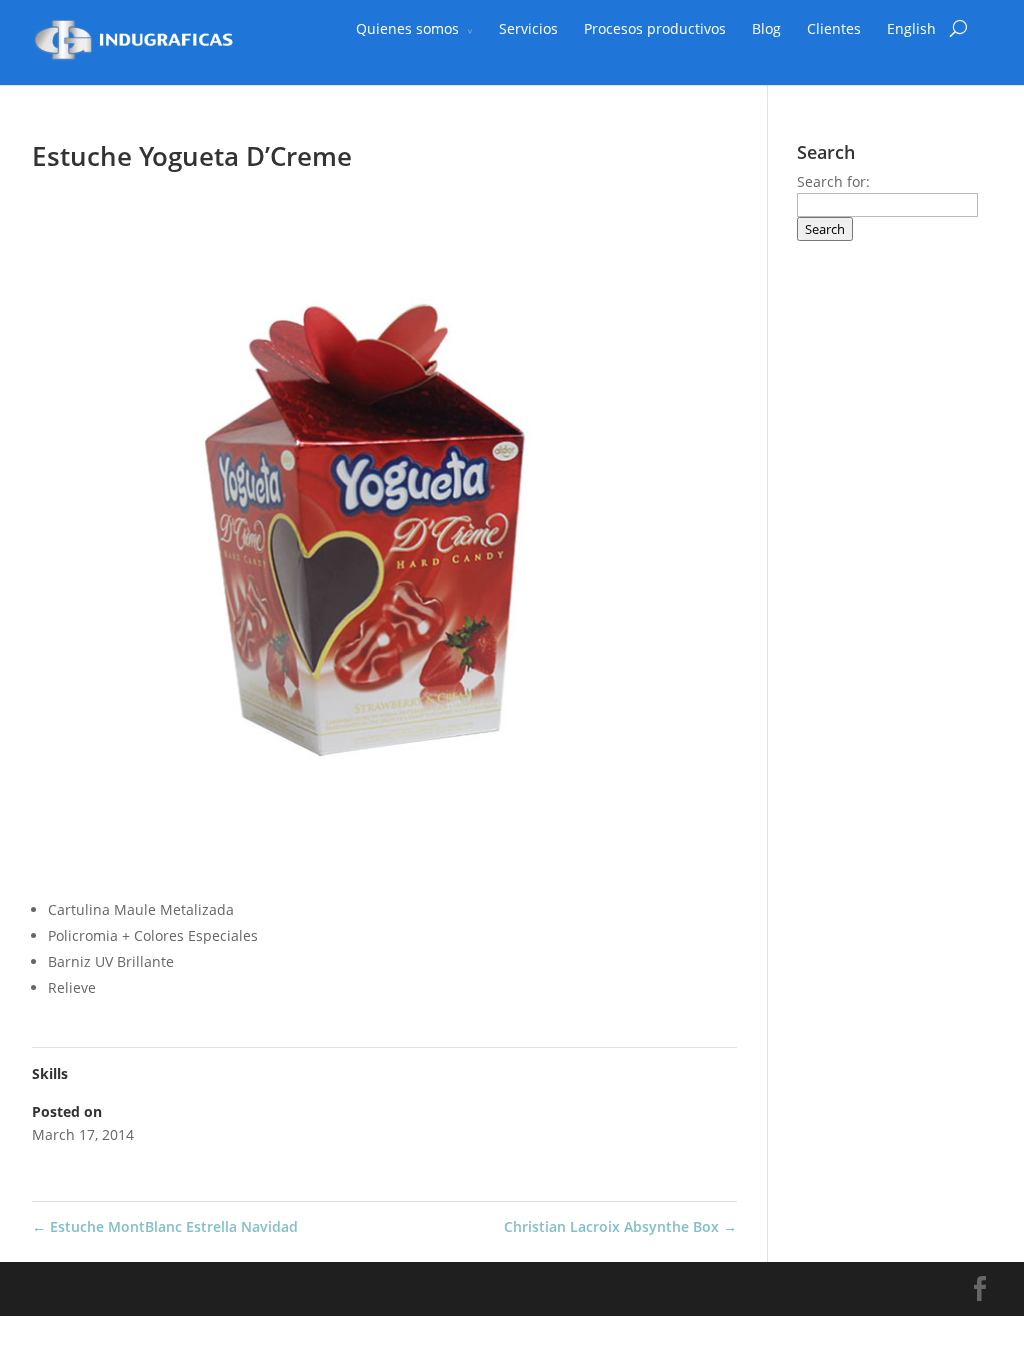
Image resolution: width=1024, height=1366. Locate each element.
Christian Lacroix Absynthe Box (620, 1226)
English (911, 28)
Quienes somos (407, 28)
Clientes (834, 28)
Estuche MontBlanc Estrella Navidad (165, 1226)
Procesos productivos (655, 28)
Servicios (528, 28)
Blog (766, 28)
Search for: (833, 181)
